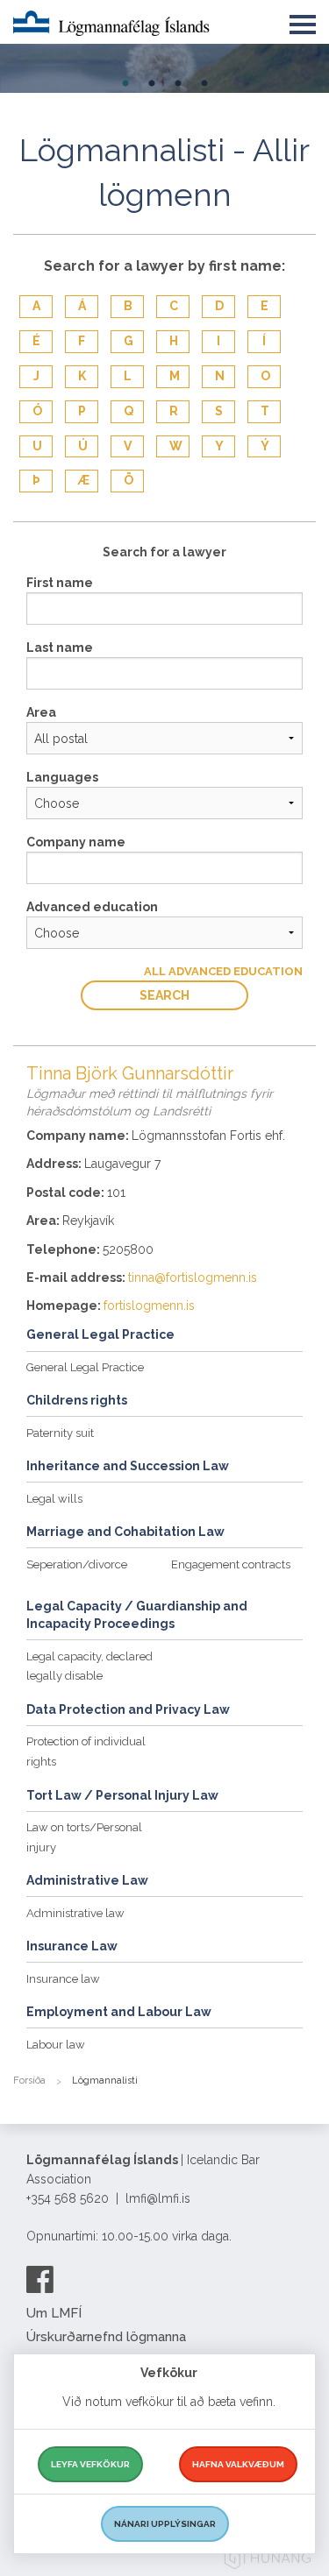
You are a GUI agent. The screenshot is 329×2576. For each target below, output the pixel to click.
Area (41, 712)
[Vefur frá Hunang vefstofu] (268, 2561)
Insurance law (63, 1979)
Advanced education (92, 907)
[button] (303, 21)
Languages (62, 777)
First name (60, 583)
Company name (76, 842)
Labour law (56, 2045)
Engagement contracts (231, 1564)
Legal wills (54, 1499)
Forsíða (29, 2081)
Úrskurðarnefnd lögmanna (106, 2337)
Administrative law (75, 1913)
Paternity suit (60, 1433)
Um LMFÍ (54, 2313)
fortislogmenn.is (149, 1306)
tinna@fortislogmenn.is (193, 1277)
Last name (60, 648)
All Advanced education (223, 971)
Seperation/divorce (77, 1564)
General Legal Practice (85, 1367)
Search (164, 995)
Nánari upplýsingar (165, 2524)
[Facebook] (40, 2279)
